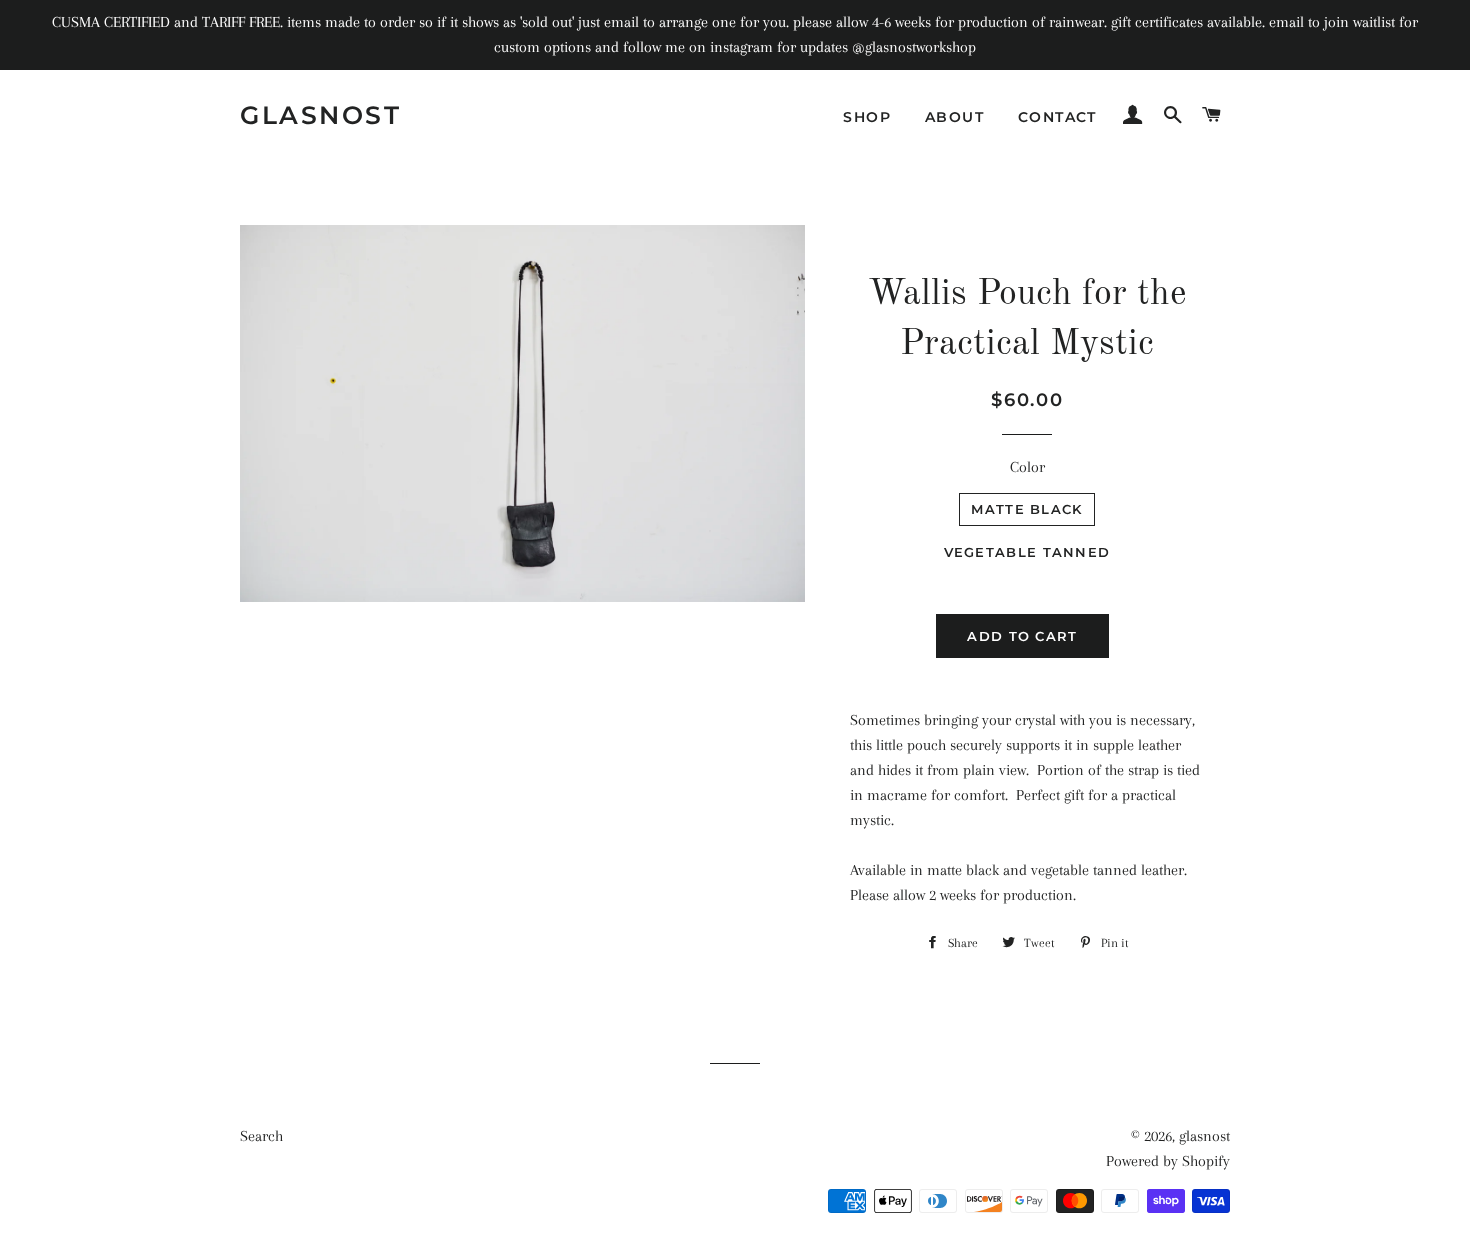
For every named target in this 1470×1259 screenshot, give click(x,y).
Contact (1057, 117)
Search (261, 1136)
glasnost (320, 115)
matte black (1026, 509)
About (954, 117)
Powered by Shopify (1168, 1161)
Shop (867, 117)
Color (1027, 467)
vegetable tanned (1027, 552)
